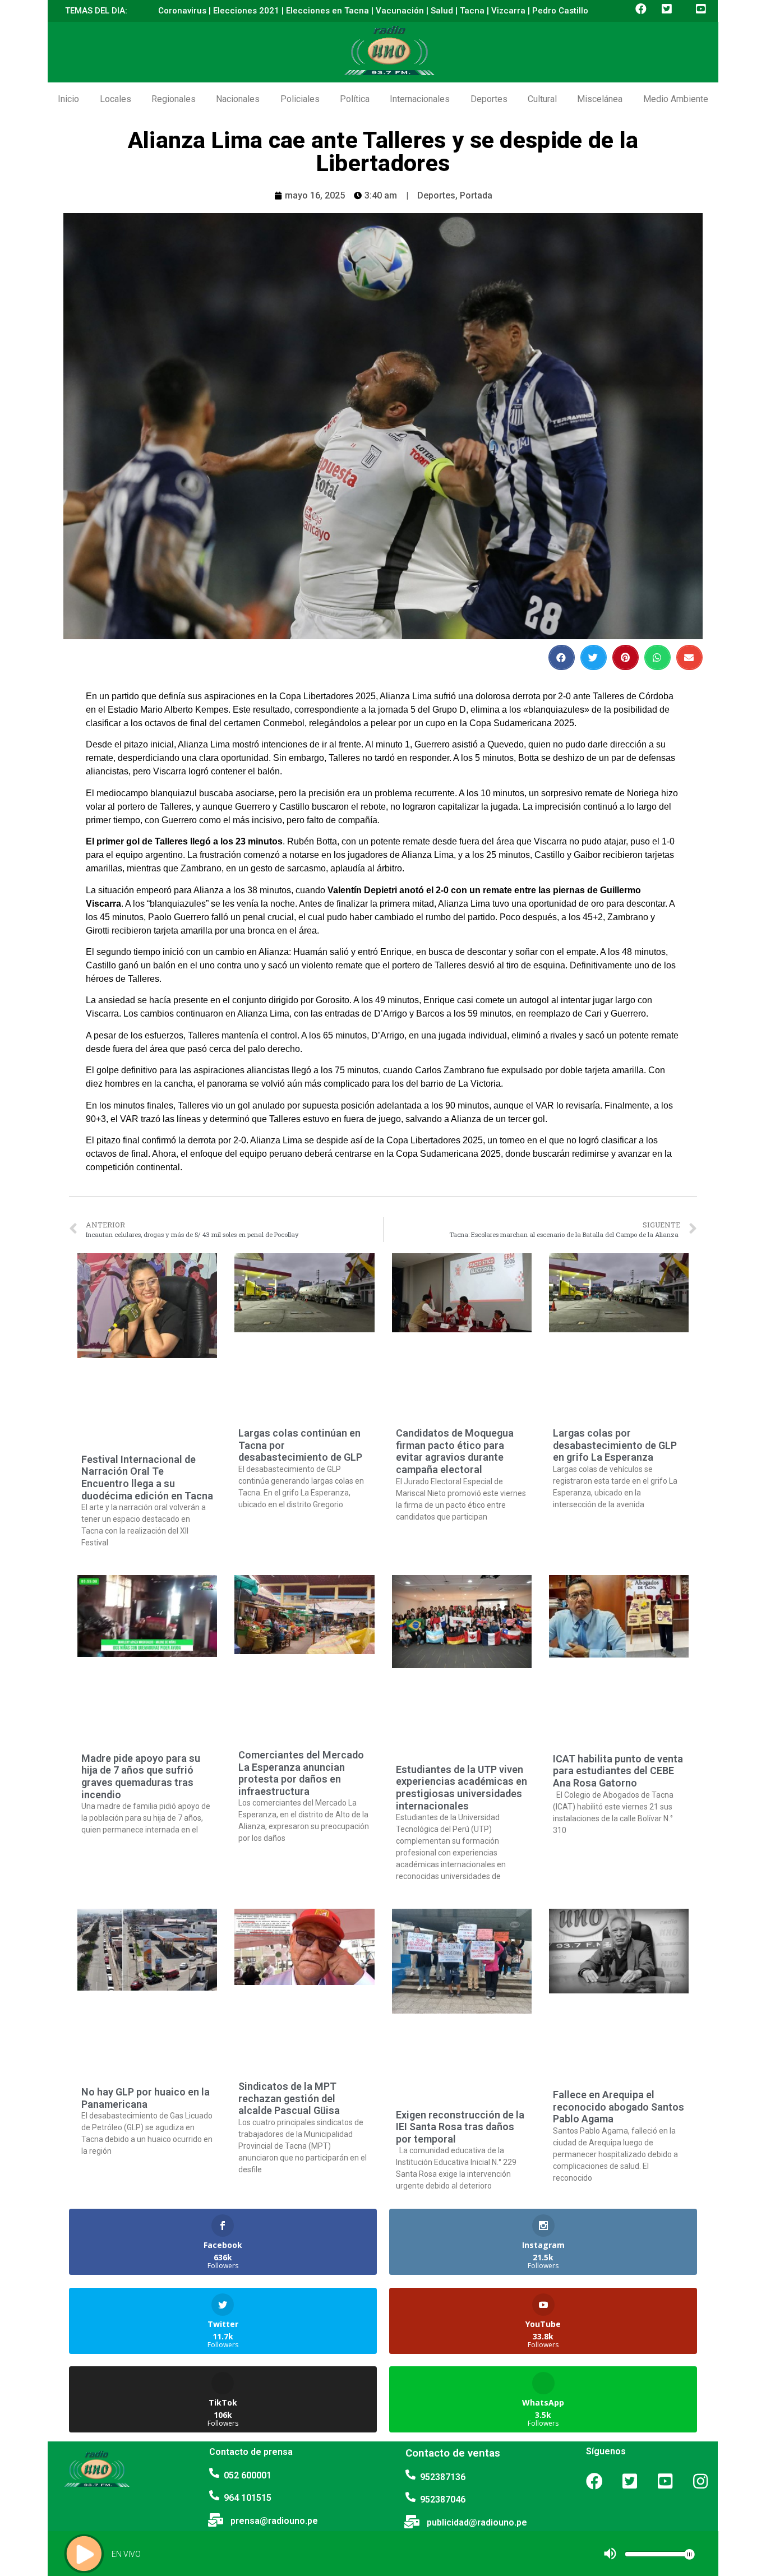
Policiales (300, 99)
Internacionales (420, 99)
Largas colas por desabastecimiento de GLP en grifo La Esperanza (615, 1445)
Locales (116, 99)
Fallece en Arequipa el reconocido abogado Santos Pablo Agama (619, 2107)
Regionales (174, 99)
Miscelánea (600, 99)
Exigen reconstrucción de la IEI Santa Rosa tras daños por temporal (460, 2127)
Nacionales (238, 99)
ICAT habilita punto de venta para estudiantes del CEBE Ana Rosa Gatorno (618, 1771)
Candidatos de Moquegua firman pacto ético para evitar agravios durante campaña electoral (455, 1451)
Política (355, 99)
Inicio (68, 99)
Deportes (489, 99)
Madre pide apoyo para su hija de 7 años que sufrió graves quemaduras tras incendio (141, 1776)
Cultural (542, 99)
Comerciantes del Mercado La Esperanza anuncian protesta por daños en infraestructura (301, 1773)
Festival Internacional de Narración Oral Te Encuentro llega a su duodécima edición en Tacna (147, 1478)
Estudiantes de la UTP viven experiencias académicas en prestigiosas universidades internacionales (462, 1788)
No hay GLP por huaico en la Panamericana (146, 2098)
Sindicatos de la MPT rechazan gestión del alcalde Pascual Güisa (289, 2098)
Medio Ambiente (676, 99)
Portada (476, 195)
